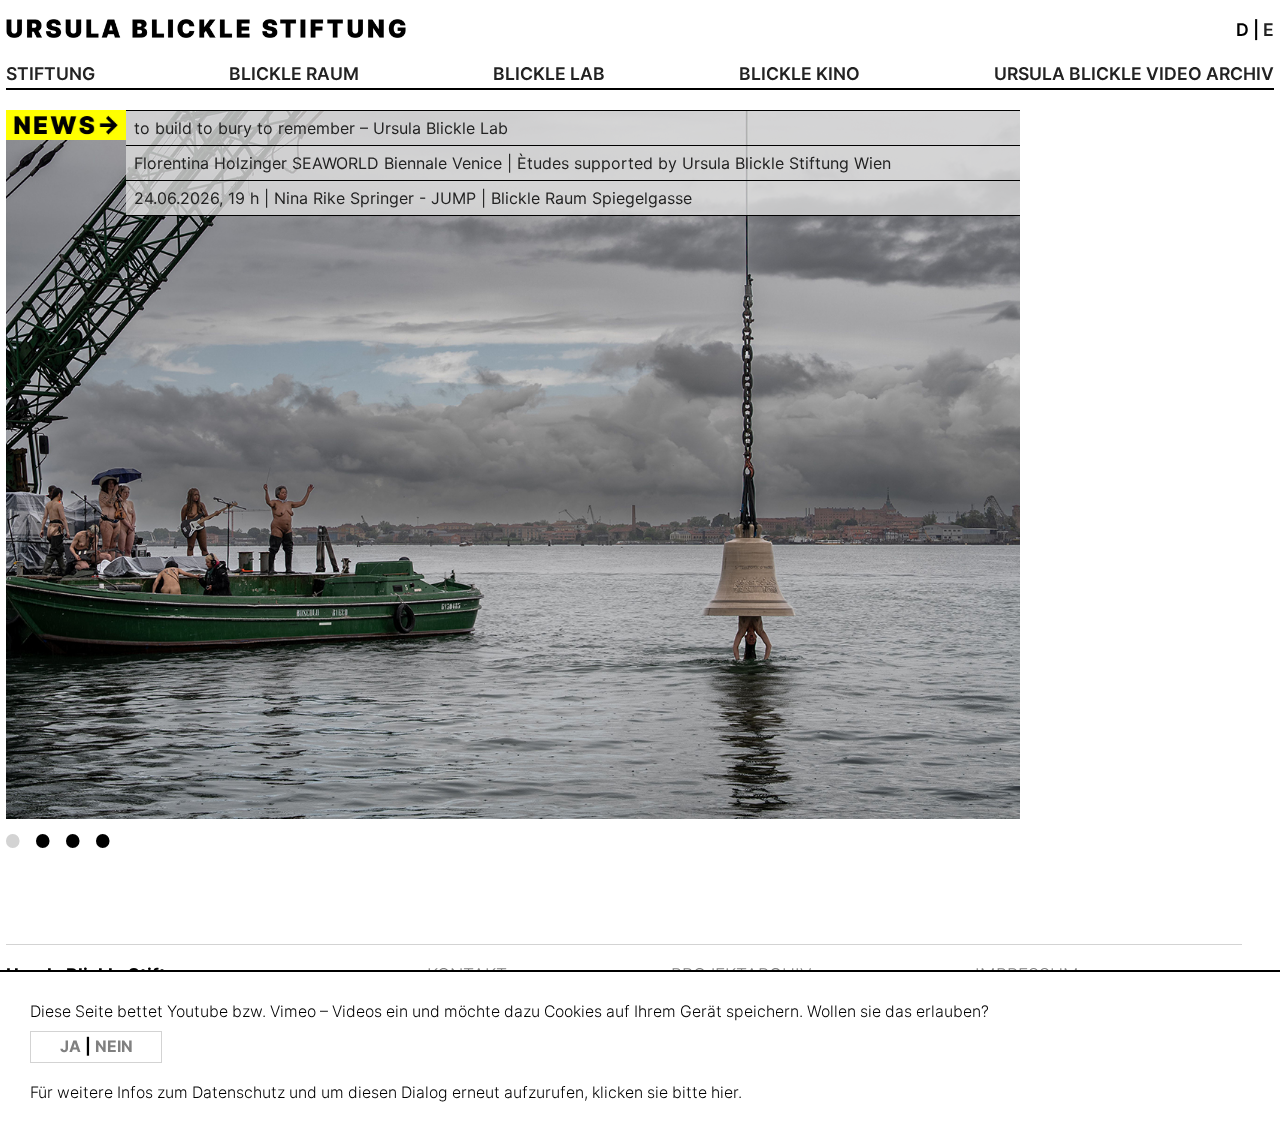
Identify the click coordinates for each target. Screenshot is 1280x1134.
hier (724, 1092)
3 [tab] (73, 840)
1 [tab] (13, 840)
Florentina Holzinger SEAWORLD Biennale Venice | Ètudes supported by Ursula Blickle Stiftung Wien (512, 163)
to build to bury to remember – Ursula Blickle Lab (321, 128)
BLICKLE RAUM (294, 73)
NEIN (114, 1046)
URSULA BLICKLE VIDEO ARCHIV (1134, 73)
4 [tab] (103, 840)
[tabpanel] (513, 465)
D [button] (1242, 29)
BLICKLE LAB (549, 73)
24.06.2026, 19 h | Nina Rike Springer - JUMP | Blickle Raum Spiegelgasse (413, 198)
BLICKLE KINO (799, 73)
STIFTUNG (50, 73)
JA (72, 1046)
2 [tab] (43, 840)
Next (918, 445)
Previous (107, 465)
